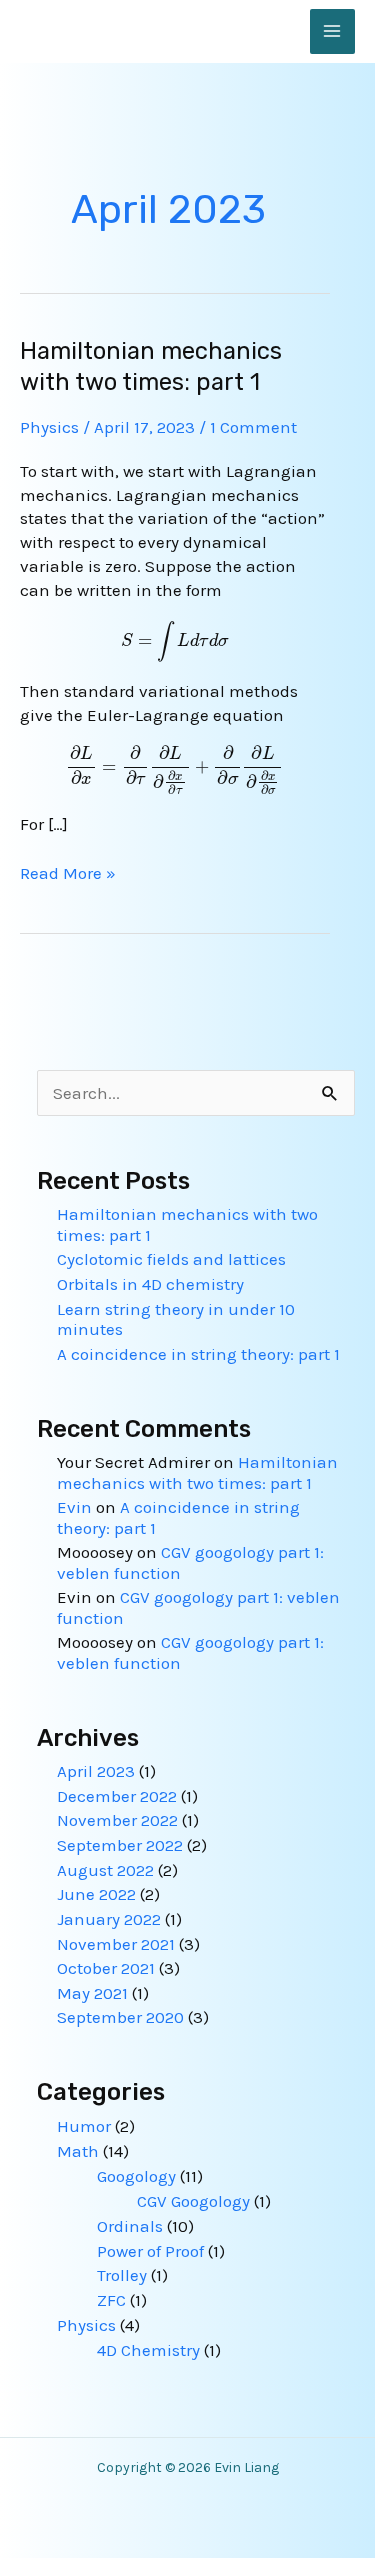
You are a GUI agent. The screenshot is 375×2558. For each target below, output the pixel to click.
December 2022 (117, 1796)
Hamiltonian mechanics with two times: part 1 (197, 1472)
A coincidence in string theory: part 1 (198, 1354)
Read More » (68, 874)
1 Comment (253, 427)
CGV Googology (193, 2201)
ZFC (111, 2300)
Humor (84, 2126)
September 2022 (120, 1845)
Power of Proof (150, 2251)
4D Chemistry (148, 2350)
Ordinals (130, 2226)
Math (78, 2151)
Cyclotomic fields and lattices (171, 1259)
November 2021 (116, 1944)
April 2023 (96, 1771)
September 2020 (120, 2017)
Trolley (122, 2275)
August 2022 (105, 1870)
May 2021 (92, 1993)
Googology (136, 2176)
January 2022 (109, 1919)
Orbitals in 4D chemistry (150, 1284)
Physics (49, 427)
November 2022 (117, 1820)
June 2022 (96, 1894)
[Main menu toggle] (333, 32)
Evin (74, 1507)
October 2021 (106, 1968)
